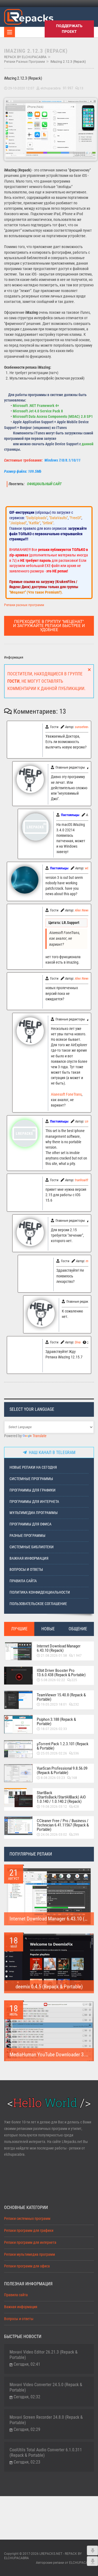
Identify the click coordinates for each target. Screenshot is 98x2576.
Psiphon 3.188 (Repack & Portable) (56, 1722)
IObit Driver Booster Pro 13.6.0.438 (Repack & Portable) (61, 1673)
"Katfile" (34, 523)
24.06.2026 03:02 (54, 1835)
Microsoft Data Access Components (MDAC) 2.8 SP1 (53, 417)
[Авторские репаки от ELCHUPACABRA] (29, 16)
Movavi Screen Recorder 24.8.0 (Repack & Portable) (46, 2420)
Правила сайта (23, 1581)
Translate (40, 1436)
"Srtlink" (48, 523)
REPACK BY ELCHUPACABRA (25, 57)
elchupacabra (51, 88)
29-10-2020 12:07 (21, 88)
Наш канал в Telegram (51, 1452)
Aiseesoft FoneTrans (66, 1094)
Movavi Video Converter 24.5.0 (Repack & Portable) (46, 2387)
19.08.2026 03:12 (54, 1807)
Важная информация (29, 1558)
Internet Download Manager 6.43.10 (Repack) (59, 1648)
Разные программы (27, 1536)
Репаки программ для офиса (27, 2266)
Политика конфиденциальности (40, 1592)
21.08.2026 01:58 (54, 1656)
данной (88, 444)
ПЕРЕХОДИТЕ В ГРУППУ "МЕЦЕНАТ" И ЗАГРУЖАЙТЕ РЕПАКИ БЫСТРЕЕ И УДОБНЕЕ (49, 626)
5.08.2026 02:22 (53, 1680)
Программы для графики (33, 1490)
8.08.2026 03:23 (53, 1778)
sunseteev (82, 727)
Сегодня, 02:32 (27, 2397)
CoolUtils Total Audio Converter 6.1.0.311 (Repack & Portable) (46, 2453)
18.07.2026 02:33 (54, 1729)
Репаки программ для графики (29, 2231)
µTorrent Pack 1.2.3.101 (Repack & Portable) (63, 1746)
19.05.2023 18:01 (54, 1704)
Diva (78, 1342)
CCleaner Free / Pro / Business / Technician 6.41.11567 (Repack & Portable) (63, 1825)
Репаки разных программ (24, 62)
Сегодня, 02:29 (27, 2429)
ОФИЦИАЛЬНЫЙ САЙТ (44, 484)
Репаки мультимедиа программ (30, 2254)
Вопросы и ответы (26, 1570)
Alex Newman (84, 910)
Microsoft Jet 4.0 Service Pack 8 (38, 411)
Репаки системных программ (27, 2219)
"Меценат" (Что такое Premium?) (36, 592)
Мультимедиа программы (34, 1513)
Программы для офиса (30, 1524)
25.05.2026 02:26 (54, 1753)
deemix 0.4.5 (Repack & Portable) (49, 1987)
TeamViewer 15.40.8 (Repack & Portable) (61, 1697)
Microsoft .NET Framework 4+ (36, 406)
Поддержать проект (69, 29)
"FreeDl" (75, 518)
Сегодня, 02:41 (27, 2364)
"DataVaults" (58, 518)
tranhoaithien (84, 1180)
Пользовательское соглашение (38, 1604)
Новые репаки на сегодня (33, 1467)
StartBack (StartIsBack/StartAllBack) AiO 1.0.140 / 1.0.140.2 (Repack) (61, 1797)
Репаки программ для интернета (30, 2243)
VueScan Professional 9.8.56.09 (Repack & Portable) (62, 1770)
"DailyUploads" (36, 518)
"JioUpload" (18, 523)
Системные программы (31, 1479)
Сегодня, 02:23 (27, 2462)
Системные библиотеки (32, 1547)
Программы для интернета (34, 1502)
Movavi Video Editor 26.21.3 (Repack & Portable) (44, 2355)
